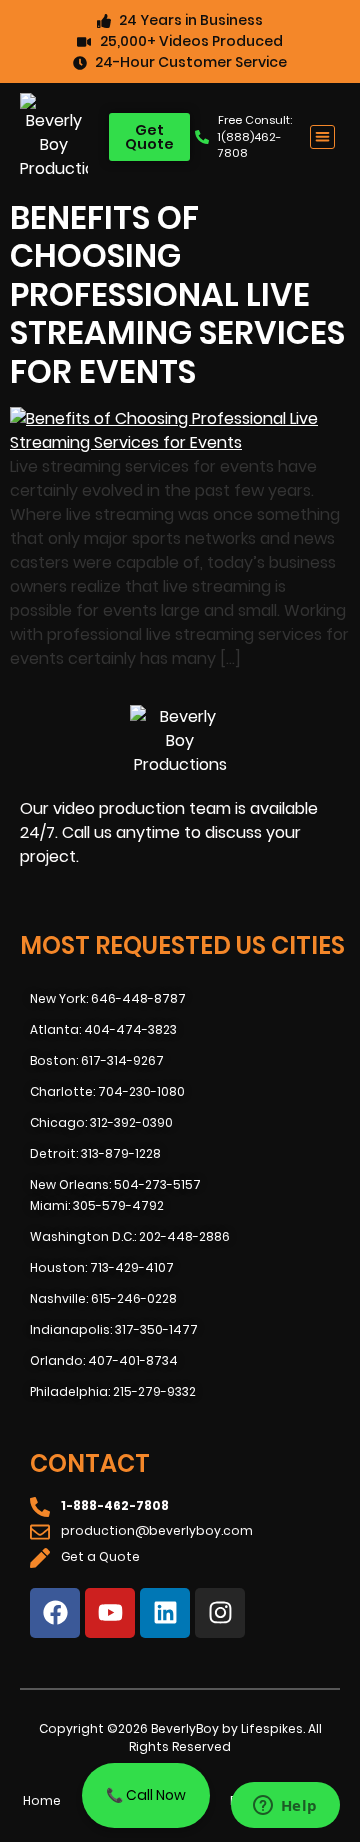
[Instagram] (220, 1613)
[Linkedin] (165, 1613)
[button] (322, 137)
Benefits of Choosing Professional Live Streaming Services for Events (177, 294)
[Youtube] (110, 1613)
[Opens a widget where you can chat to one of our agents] (285, 1807)
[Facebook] (55, 1613)
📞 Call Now (146, 1795)
